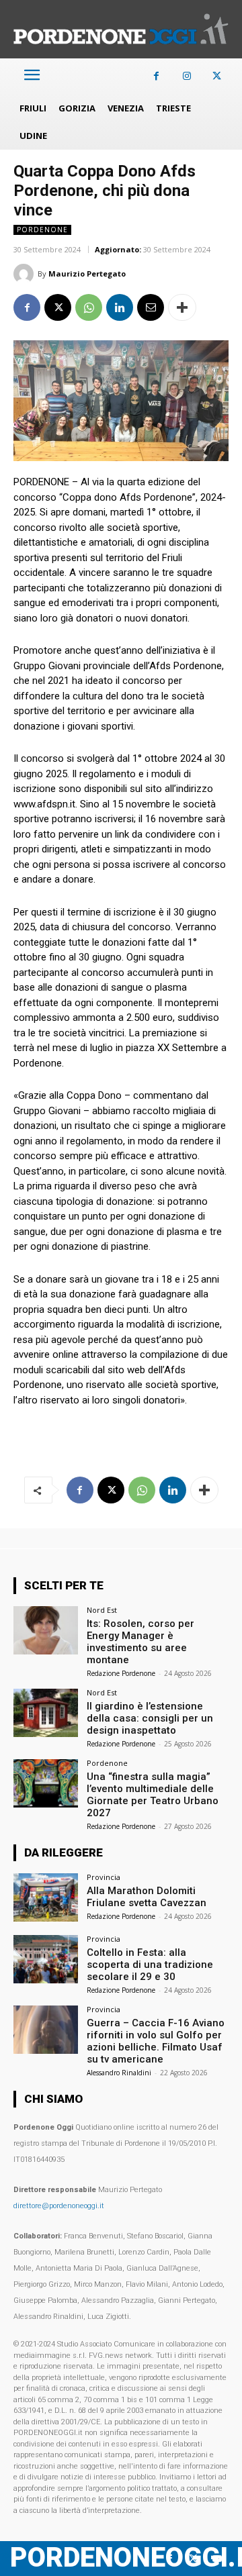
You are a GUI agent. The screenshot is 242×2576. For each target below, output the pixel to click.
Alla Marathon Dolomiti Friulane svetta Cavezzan (147, 1897)
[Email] (151, 307)
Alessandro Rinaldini (119, 2073)
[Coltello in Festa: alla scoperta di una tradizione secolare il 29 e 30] (46, 1959)
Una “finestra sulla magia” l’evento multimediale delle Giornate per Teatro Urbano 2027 (153, 1795)
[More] (182, 307)
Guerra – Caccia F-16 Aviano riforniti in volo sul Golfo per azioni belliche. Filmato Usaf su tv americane (156, 2041)
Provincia (104, 1877)
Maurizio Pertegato (87, 274)
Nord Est (102, 1610)
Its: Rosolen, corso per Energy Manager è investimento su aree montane (140, 1642)
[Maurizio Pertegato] (26, 274)
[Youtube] (217, 2559)
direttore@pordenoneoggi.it (59, 2206)
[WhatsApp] (89, 307)
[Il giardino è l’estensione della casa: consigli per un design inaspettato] (46, 1713)
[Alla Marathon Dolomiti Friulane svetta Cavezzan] (46, 1897)
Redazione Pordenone (121, 1673)
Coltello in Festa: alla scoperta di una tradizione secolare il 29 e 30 (150, 1965)
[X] (217, 76)
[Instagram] (187, 76)
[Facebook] (156, 76)
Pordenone (42, 230)
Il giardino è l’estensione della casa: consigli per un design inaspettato (150, 1718)
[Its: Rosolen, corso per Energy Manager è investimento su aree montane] (46, 1630)
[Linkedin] (120, 307)
